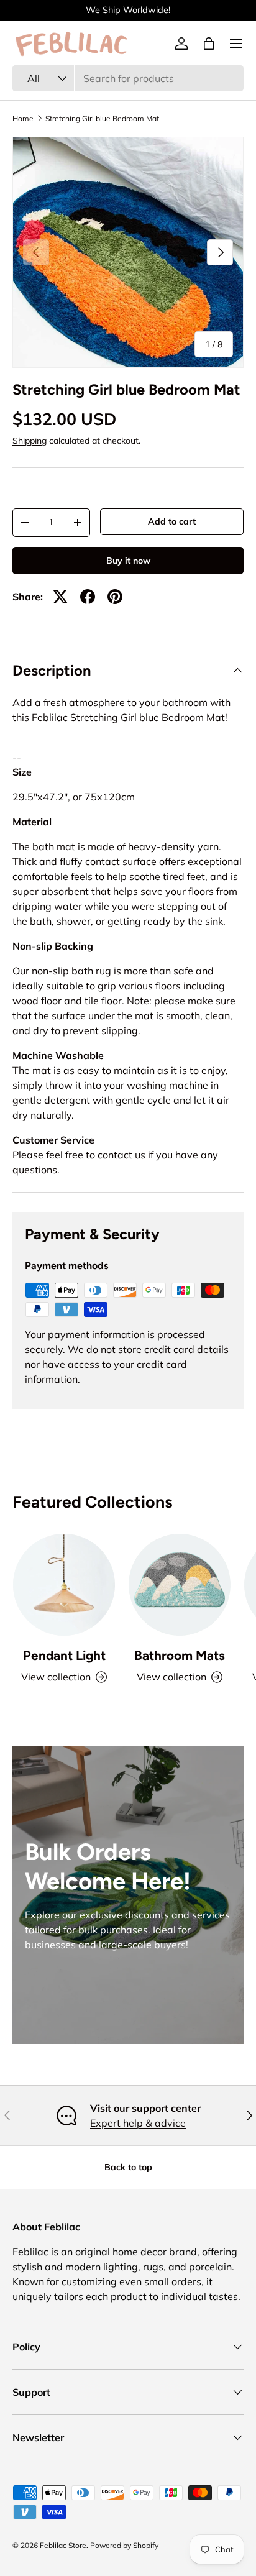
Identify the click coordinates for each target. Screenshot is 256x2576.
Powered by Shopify (124, 2545)
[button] (209, 44)
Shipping (30, 441)
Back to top (128, 2167)
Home (23, 119)
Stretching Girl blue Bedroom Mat (102, 119)
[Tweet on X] (60, 597)
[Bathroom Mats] (180, 1585)
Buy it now (128, 561)
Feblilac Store (63, 2545)
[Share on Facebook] (88, 597)
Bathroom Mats (180, 1655)
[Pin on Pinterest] (115, 597)
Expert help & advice (138, 2123)
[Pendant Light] (64, 1585)
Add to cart (172, 521)
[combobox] (128, 78)
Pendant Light (64, 1655)
